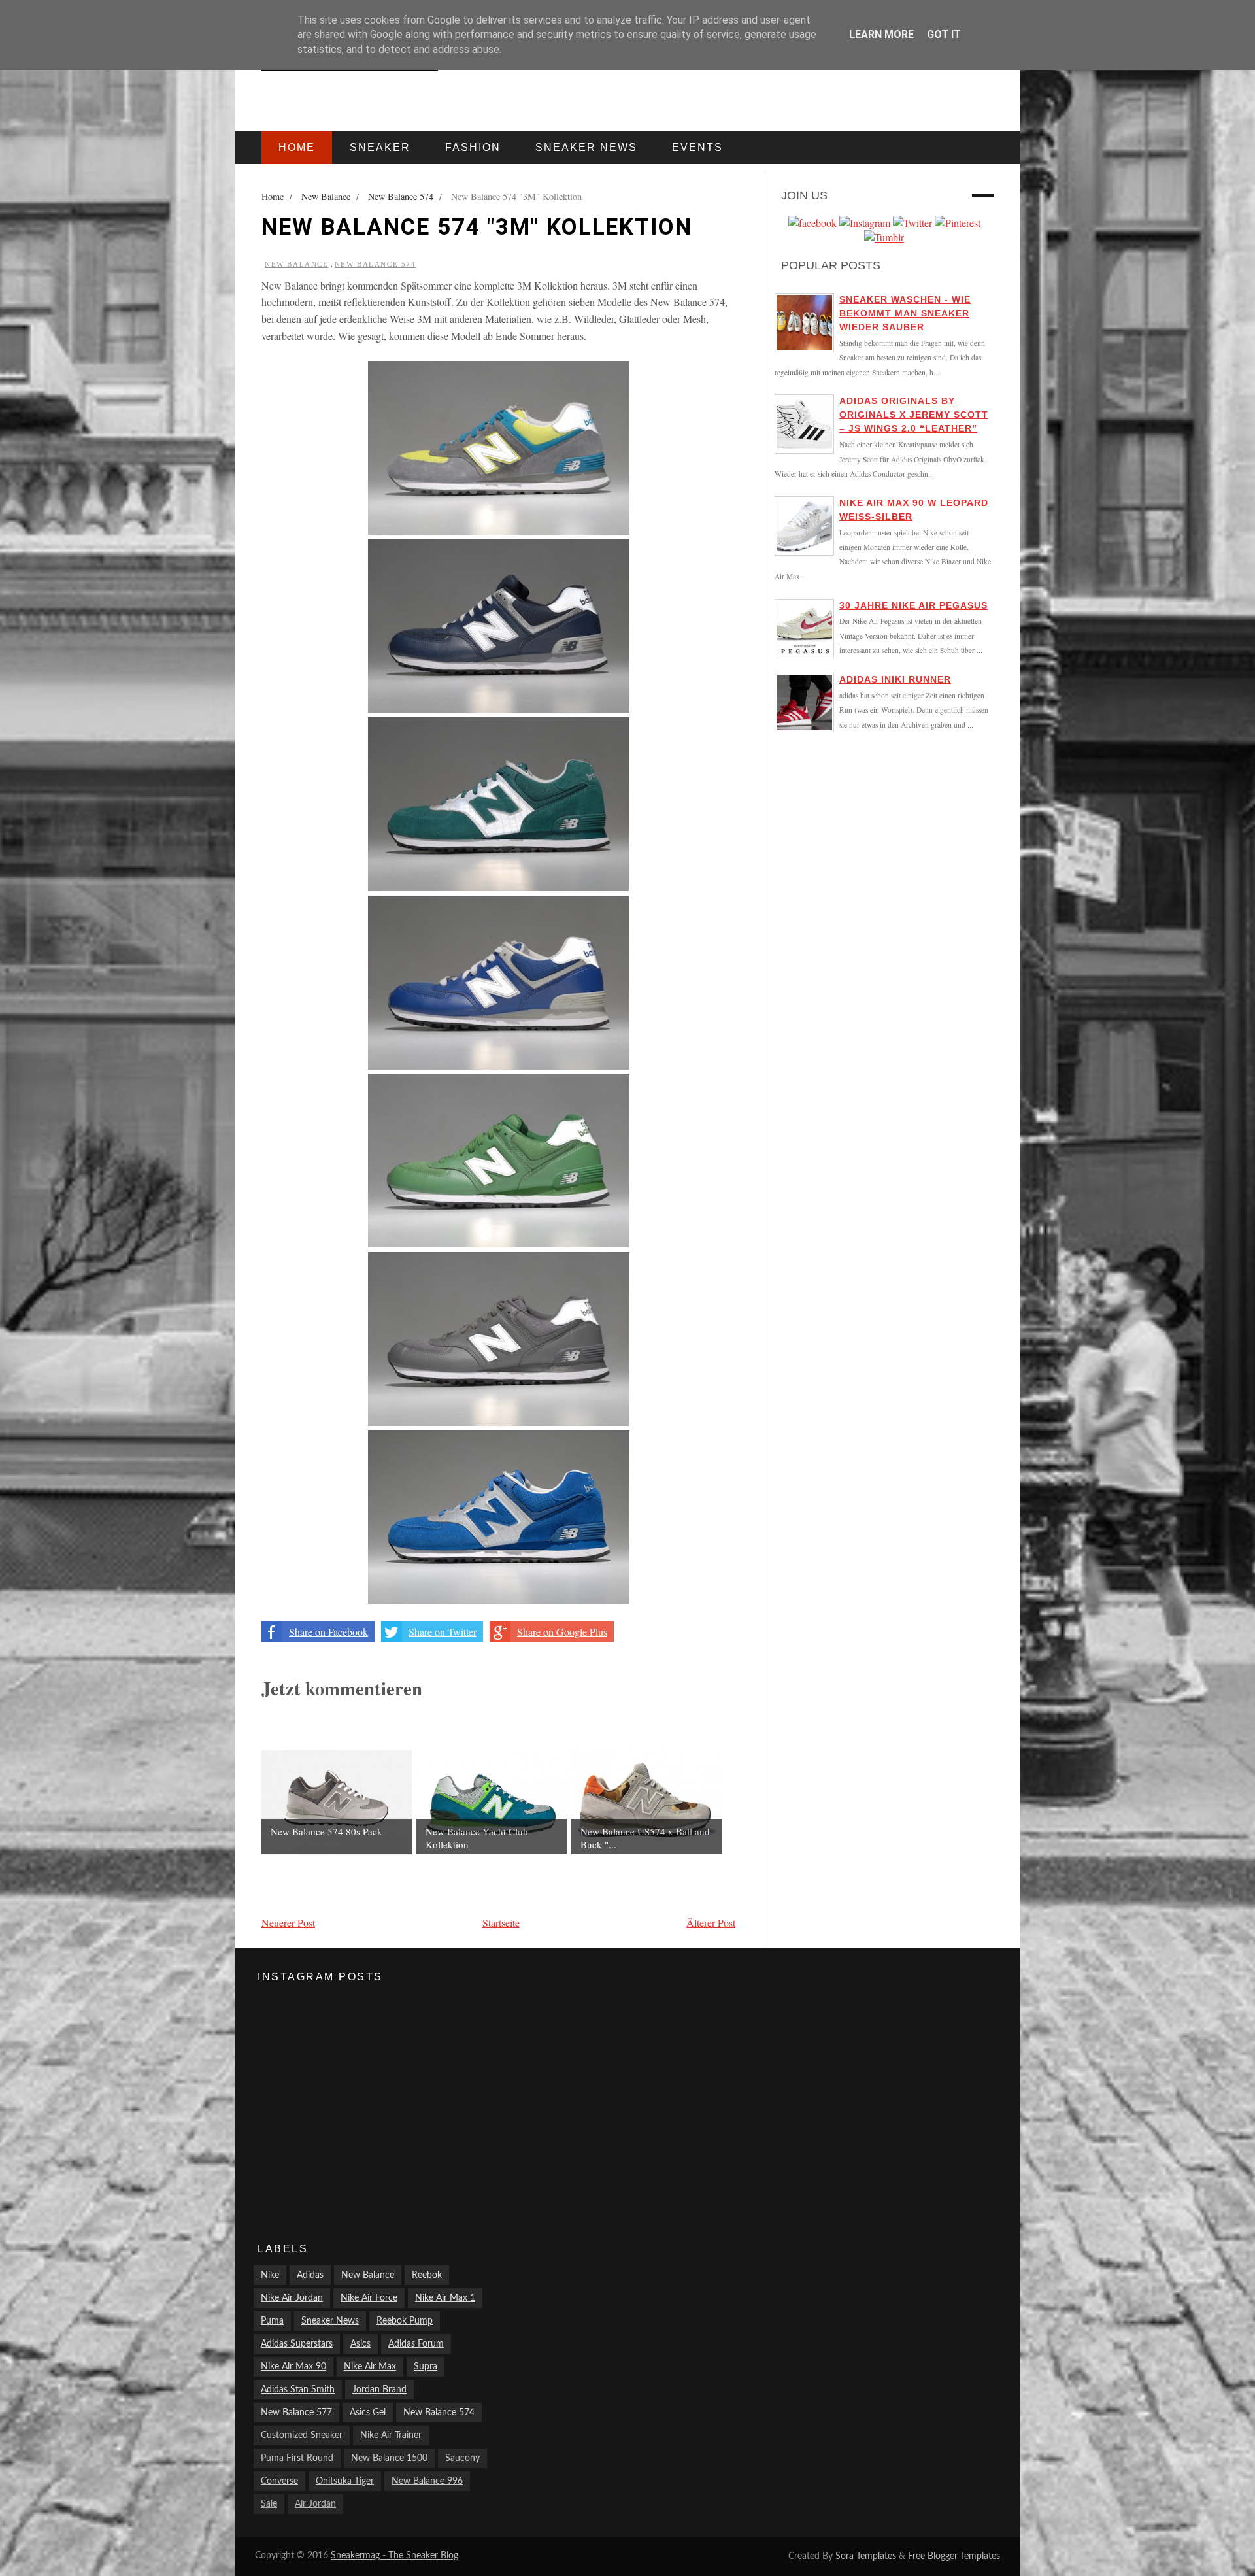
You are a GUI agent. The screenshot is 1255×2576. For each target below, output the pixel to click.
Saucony (462, 2458)
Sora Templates (866, 2556)
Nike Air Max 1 (445, 2298)
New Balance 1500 (389, 2458)
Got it (944, 34)
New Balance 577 (296, 2413)
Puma (272, 2321)
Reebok (427, 2275)
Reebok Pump (405, 2321)
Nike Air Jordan (292, 2298)
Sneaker (380, 147)
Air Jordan (315, 2504)
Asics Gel (368, 2413)
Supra (426, 2367)
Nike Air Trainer (391, 2435)
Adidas (310, 2275)
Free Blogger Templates (954, 2556)
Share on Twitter (443, 1632)
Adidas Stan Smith (298, 2390)
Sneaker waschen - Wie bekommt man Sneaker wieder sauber (905, 313)
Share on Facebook (328, 1632)
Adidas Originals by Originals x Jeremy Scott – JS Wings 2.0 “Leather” (914, 415)
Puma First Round (297, 2458)
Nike (270, 2275)
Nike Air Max (370, 2367)
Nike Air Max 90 (293, 2367)
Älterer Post (711, 1923)
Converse (279, 2481)
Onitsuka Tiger (345, 2481)
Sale (269, 2504)
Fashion (473, 147)
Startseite (501, 1923)
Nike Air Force (369, 2298)
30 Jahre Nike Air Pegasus (913, 605)
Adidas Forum (416, 2344)
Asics (360, 2344)
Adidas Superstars (297, 2344)
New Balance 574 (376, 264)
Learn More (881, 34)
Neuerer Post (288, 1923)
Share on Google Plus (562, 1632)
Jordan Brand (379, 2390)
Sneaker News (330, 2321)
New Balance (297, 264)
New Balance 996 (427, 2481)
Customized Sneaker (302, 2435)
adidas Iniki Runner (895, 679)
